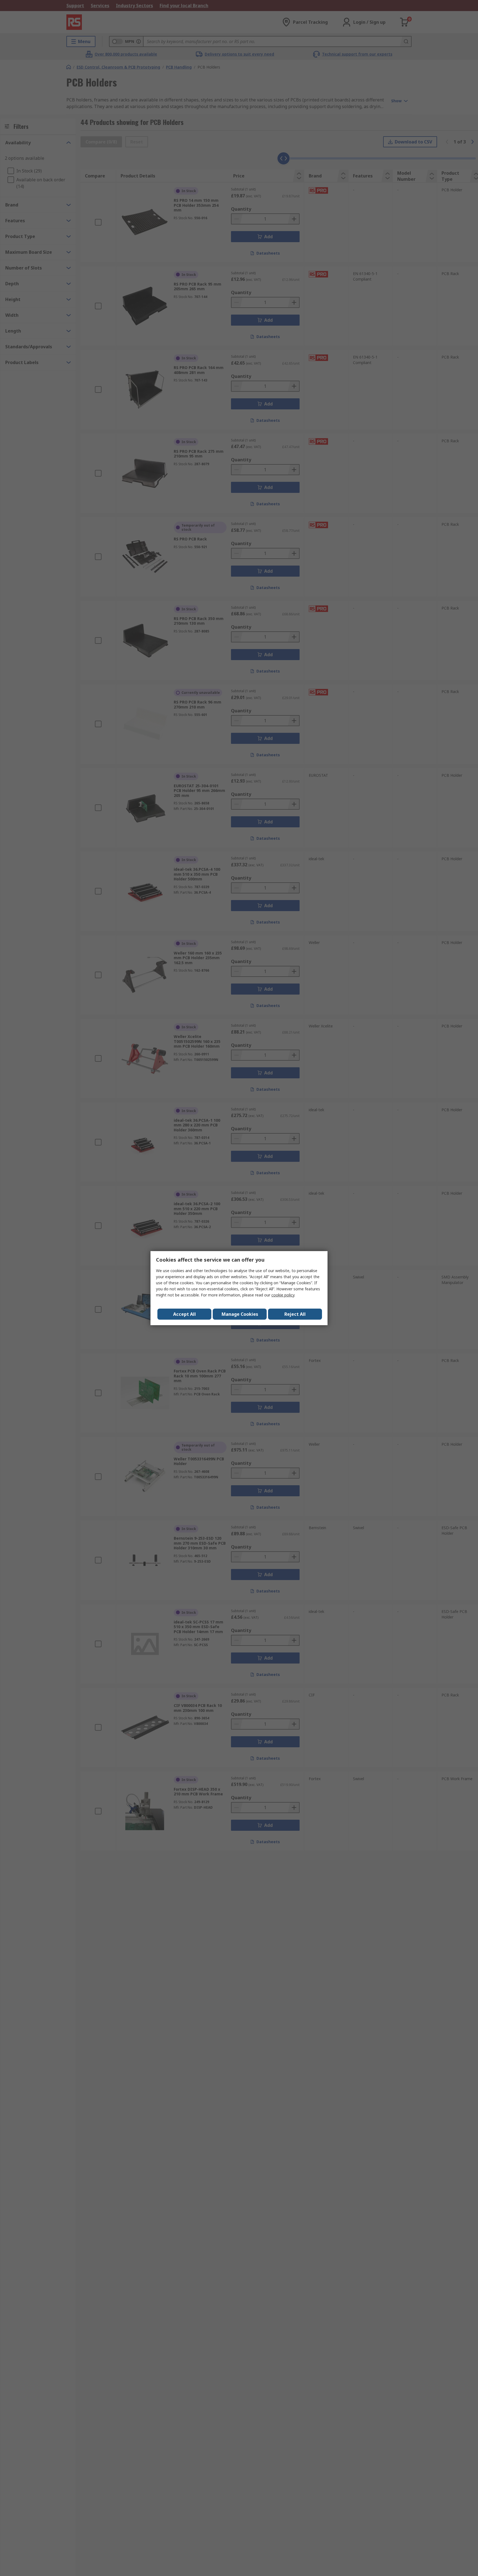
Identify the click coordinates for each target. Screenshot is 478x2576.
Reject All (295, 1314)
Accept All (185, 1314)
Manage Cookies (240, 1314)
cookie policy (283, 1295)
